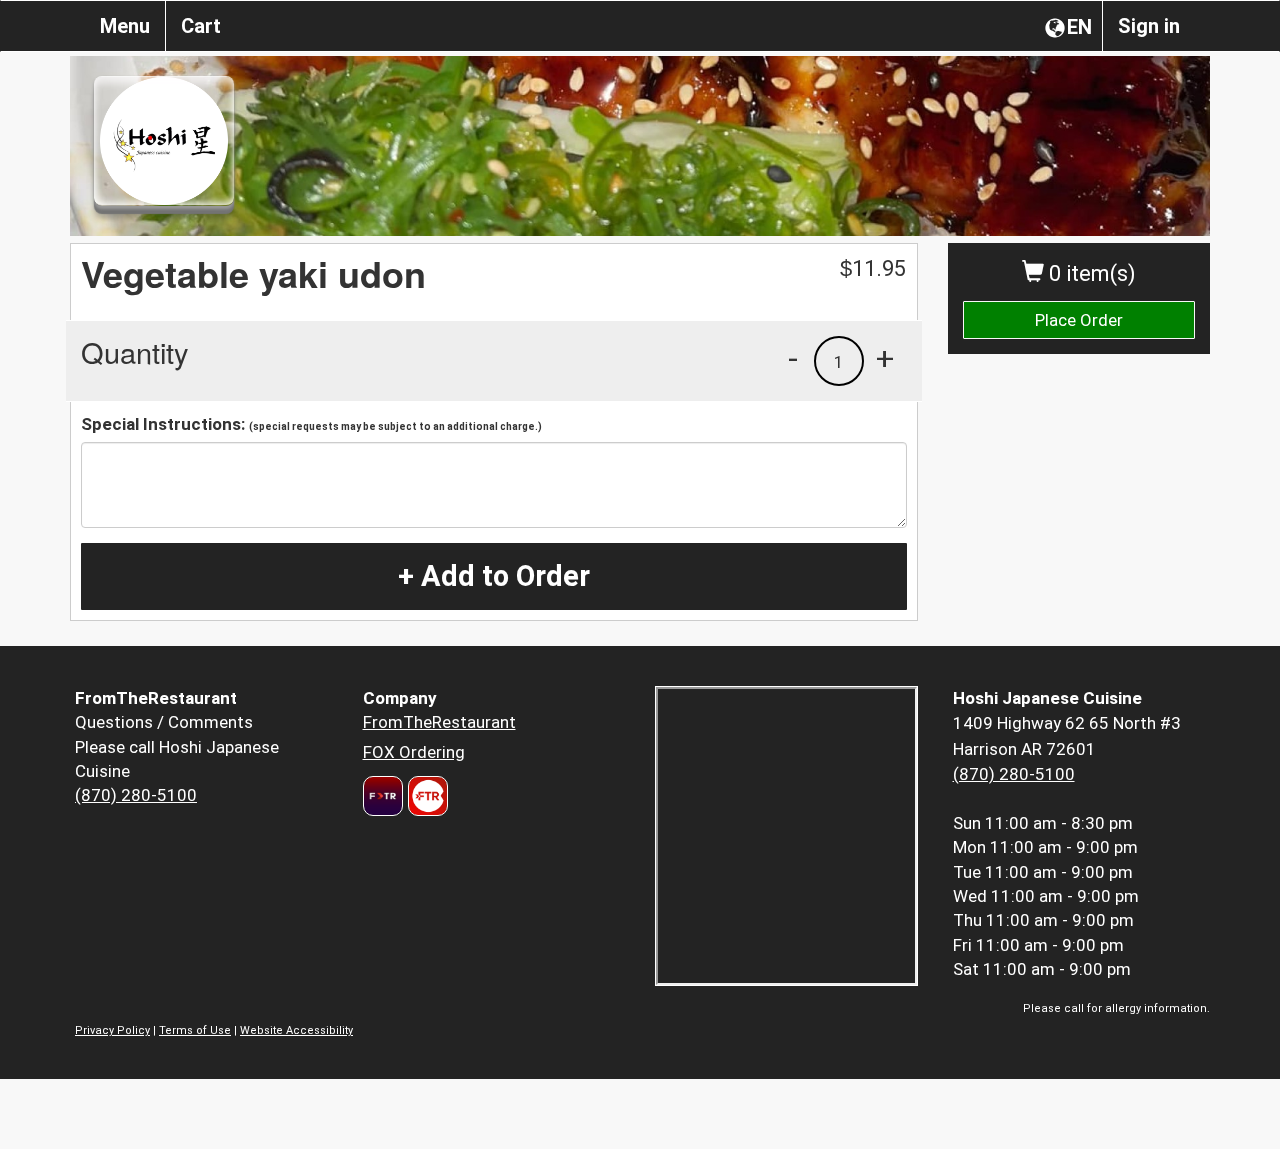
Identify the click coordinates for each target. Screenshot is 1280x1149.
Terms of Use (195, 1030)
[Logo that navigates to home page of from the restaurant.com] (383, 796)
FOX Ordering (414, 752)
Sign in (1149, 26)
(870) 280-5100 (136, 795)
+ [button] (885, 358)
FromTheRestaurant (439, 722)
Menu (125, 26)
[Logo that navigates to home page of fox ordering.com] (425, 796)
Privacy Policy (112, 1030)
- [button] (793, 358)
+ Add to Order (494, 576)
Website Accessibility (296, 1030)
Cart (201, 26)
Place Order (1079, 320)
